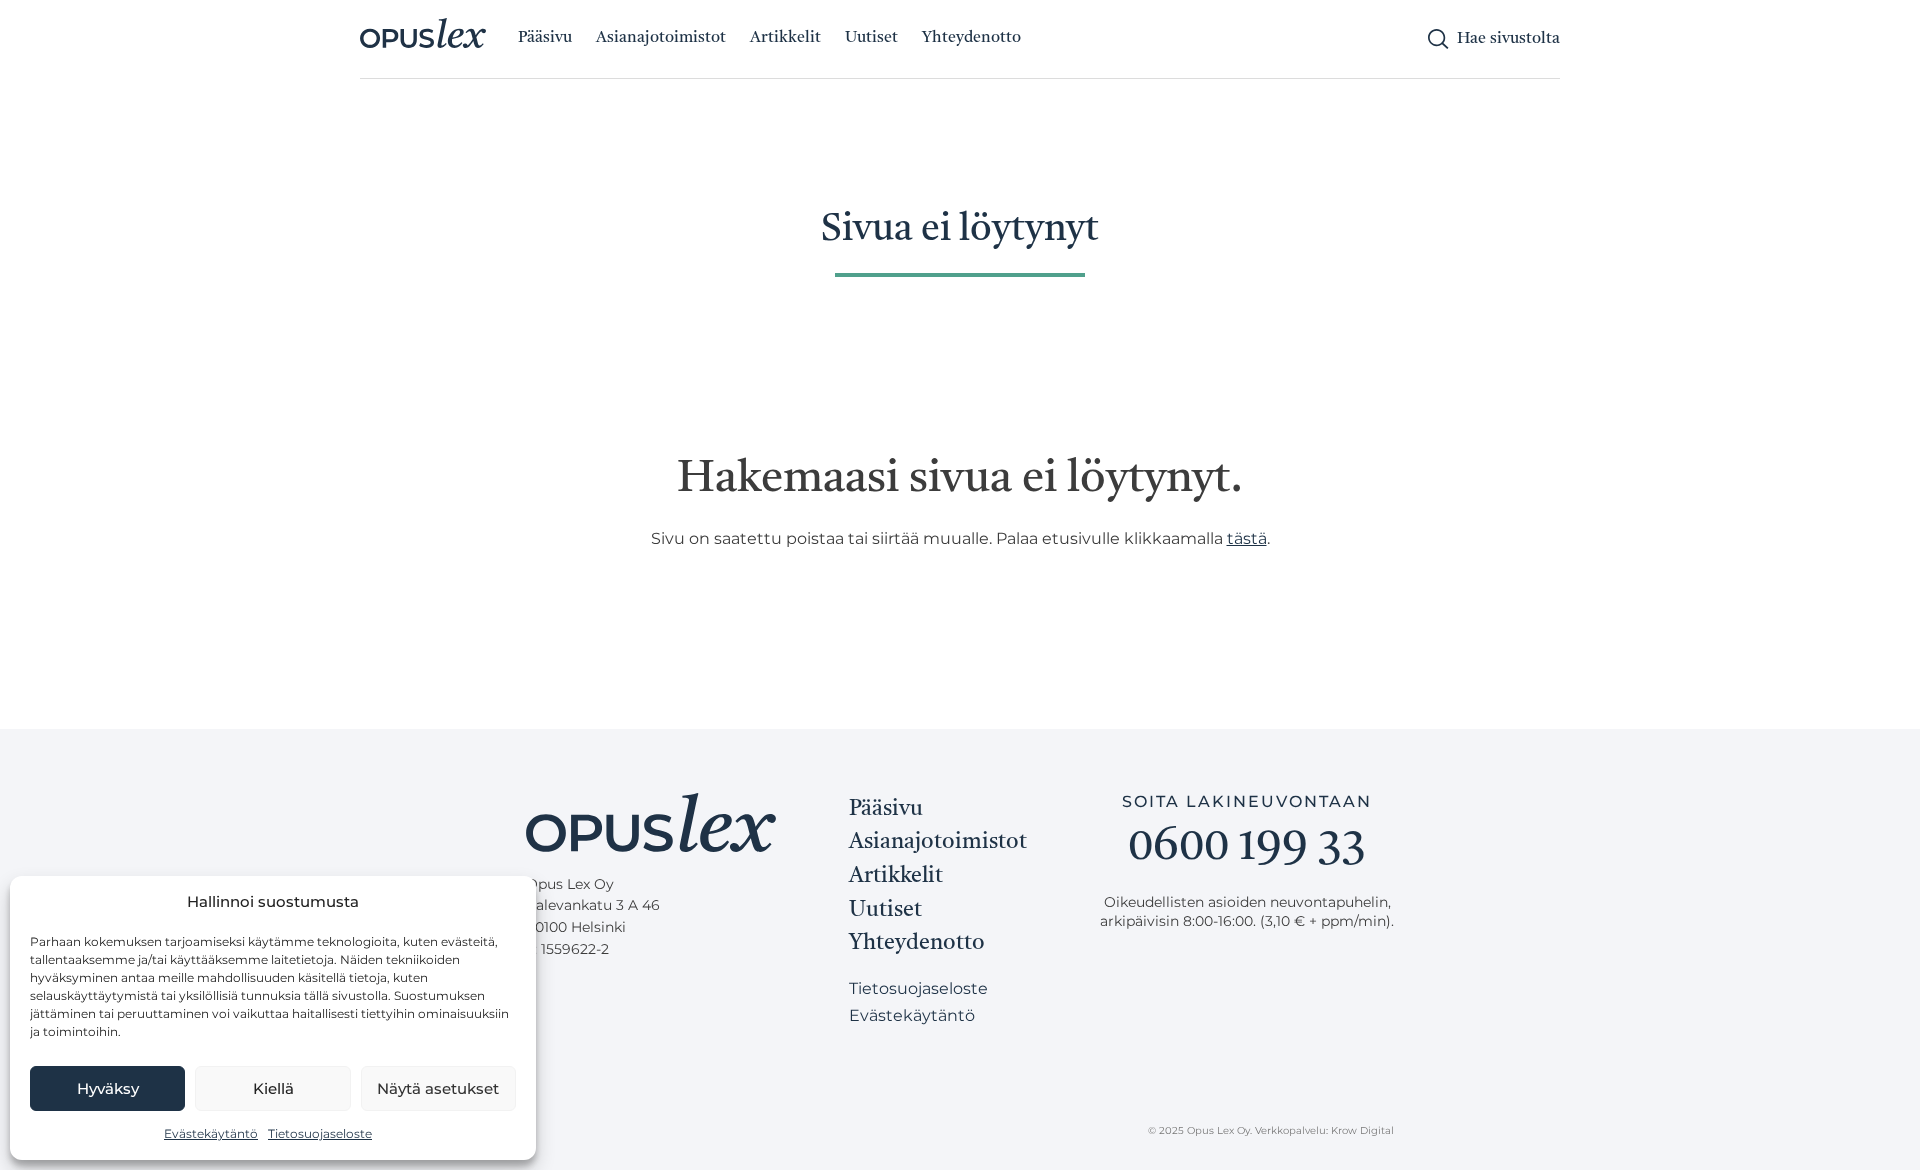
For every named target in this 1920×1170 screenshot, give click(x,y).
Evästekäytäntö (211, 1133)
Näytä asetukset (438, 1088)
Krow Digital (1362, 1130)
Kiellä (273, 1088)
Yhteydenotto (971, 38)
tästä (1247, 538)
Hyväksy (108, 1088)
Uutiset (871, 38)
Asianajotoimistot (661, 38)
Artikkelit (785, 38)
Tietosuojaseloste (320, 1133)
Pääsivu (545, 38)
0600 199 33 (1247, 848)
